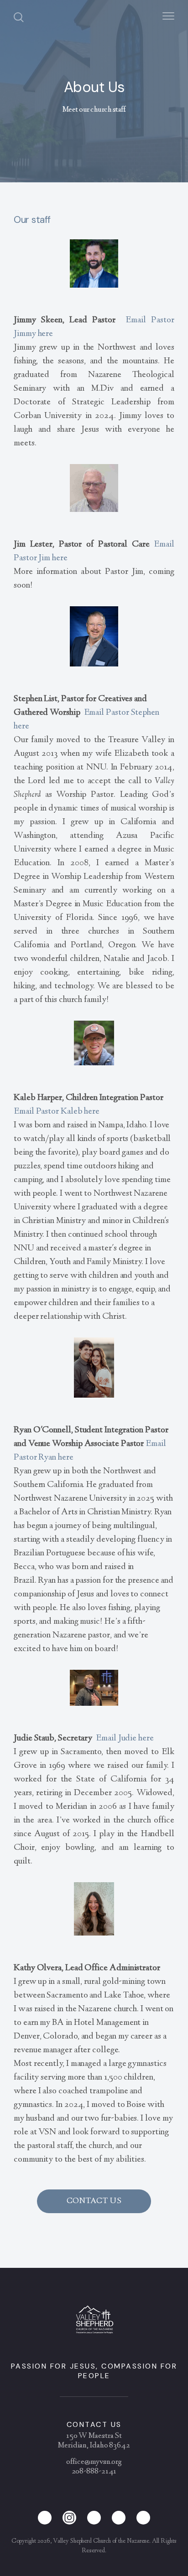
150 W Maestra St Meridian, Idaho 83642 (94, 2441)
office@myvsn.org (94, 2462)
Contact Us (94, 2201)
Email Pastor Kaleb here (57, 1112)
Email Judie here (125, 1738)
